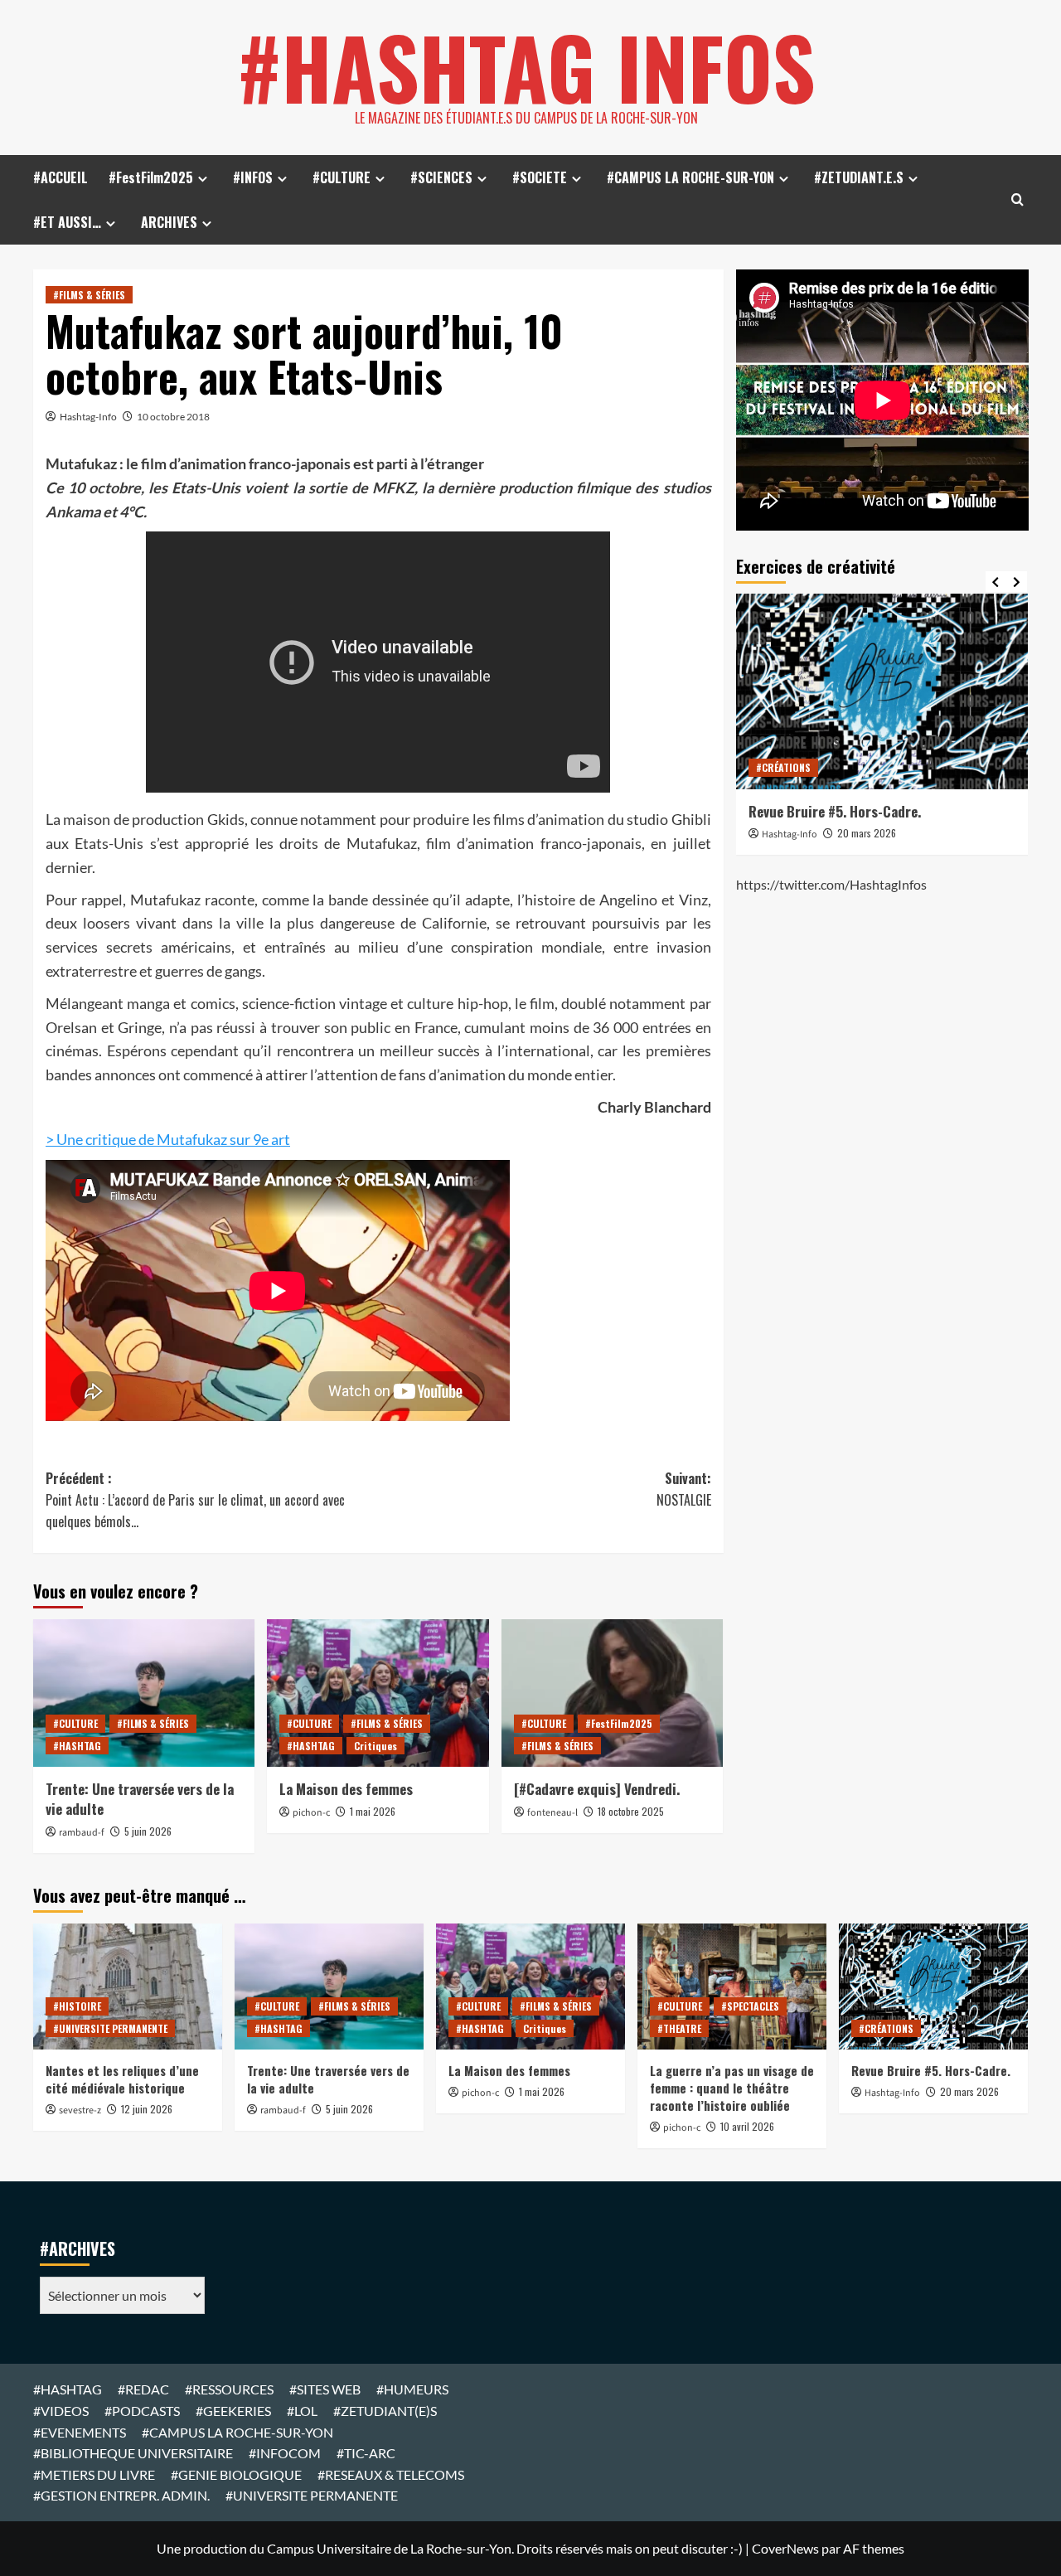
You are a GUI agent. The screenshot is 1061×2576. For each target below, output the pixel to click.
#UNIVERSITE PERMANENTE (110, 2028)
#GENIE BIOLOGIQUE (236, 2474)
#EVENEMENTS (80, 2432)
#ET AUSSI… (67, 222)
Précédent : (195, 1499)
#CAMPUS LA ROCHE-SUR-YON (690, 177)
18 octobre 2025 (631, 1811)
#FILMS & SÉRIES (89, 295)
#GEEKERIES (233, 2411)
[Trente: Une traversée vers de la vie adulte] (144, 1693)
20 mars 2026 (867, 833)
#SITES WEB (325, 2389)
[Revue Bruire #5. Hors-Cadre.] (882, 691)
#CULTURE (342, 177)
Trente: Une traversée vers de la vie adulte (140, 1799)
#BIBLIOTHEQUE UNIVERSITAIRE (133, 2453)
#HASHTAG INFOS (526, 66)
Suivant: (683, 1489)
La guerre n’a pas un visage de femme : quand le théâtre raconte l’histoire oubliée (732, 2088)
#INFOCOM (285, 2453)
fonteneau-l (552, 1813)
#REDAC (143, 2389)
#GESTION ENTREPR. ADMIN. (121, 2495)
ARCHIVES (169, 222)
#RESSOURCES (229, 2389)
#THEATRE (679, 2028)
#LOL (302, 2411)
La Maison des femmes (346, 1789)
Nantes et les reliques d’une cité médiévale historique (122, 2079)
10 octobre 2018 (173, 417)
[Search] (1017, 199)
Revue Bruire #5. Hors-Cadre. (835, 811)
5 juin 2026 (148, 1831)
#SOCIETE (540, 177)
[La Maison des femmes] (378, 1693)
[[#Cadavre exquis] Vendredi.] (612, 1693)
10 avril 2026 (747, 2126)
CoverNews (785, 2548)
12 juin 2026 (147, 2109)
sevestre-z (80, 2110)
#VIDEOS (61, 2411)
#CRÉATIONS (783, 767)
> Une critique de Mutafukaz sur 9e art (168, 1139)
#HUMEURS (412, 2389)
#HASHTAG (77, 1746)
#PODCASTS (142, 2411)
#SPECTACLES (750, 2006)
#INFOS (253, 177)
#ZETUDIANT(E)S (385, 2411)
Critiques (375, 1746)
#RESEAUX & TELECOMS (391, 2474)
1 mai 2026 (373, 1811)
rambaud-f (82, 1833)
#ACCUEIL (61, 177)
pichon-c (311, 1813)
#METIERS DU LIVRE (94, 2474)
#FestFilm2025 (151, 177)
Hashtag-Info (88, 417)
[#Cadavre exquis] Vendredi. (597, 1789)
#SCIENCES (441, 177)
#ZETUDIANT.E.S (859, 177)
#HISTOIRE (77, 2006)
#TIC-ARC (366, 2453)
